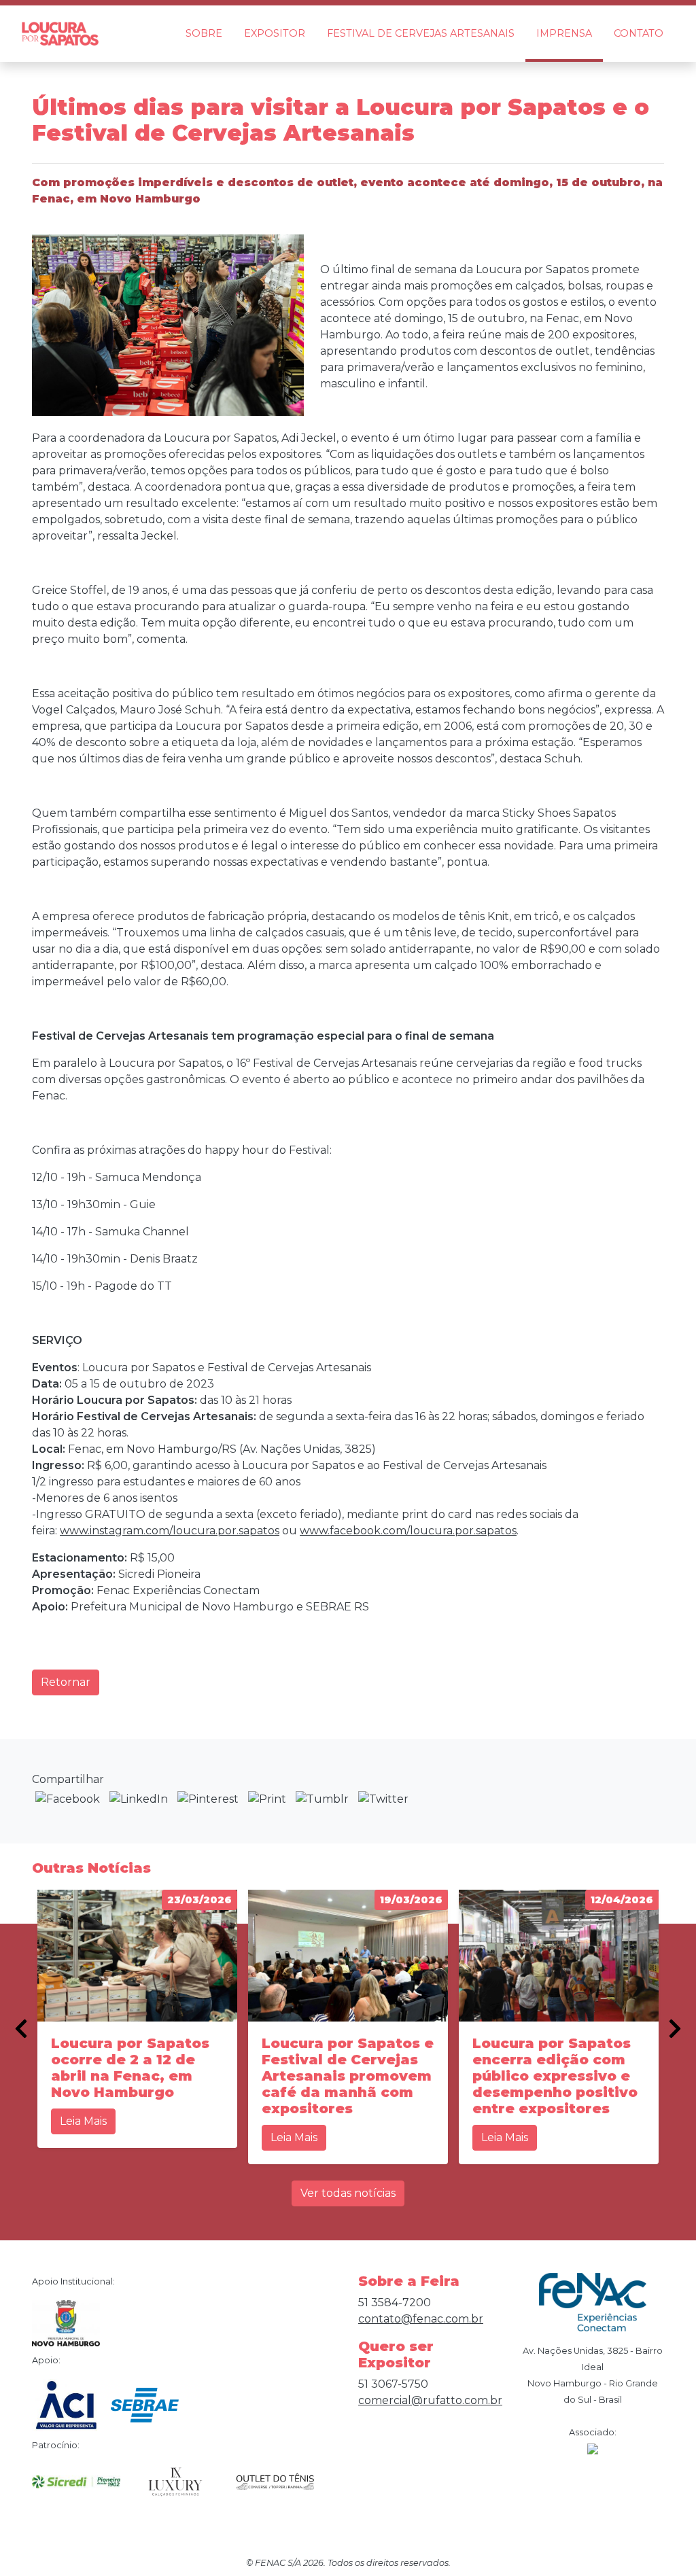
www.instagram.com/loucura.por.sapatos (170, 1531)
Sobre (204, 33)
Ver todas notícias (348, 2193)
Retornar (66, 1682)
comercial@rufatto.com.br (430, 2400)
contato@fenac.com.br (421, 2319)
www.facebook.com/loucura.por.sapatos (408, 1531)
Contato (639, 33)
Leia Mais (83, 2121)
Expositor (275, 33)
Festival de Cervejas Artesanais (421, 33)
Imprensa (564, 33)
